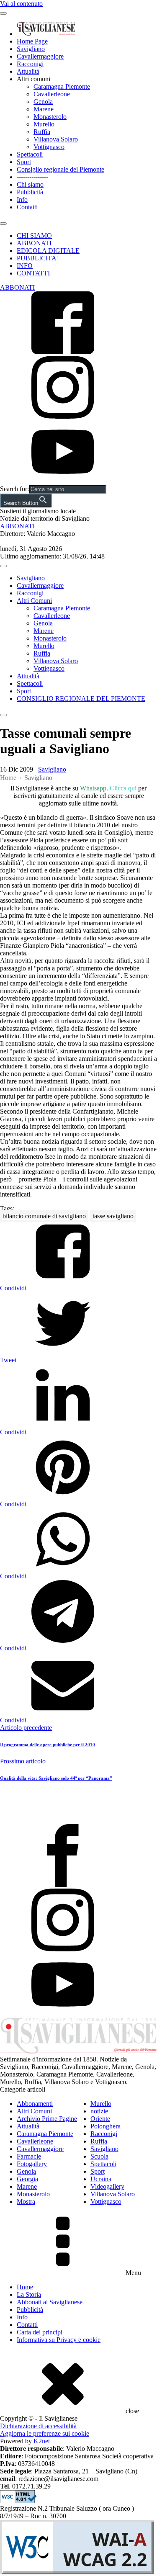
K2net (42, 2441)
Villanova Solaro (56, 139)
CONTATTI (33, 273)
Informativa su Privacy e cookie (59, 2340)
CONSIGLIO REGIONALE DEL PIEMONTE (81, 699)
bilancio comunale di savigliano (44, 1216)
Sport (24, 162)
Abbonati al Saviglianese (50, 2302)
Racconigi (30, 64)
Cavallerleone (52, 94)
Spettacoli (30, 154)
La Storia (29, 2294)
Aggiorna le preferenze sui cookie (45, 2433)
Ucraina (101, 2179)
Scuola (99, 2156)
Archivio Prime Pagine (47, 2119)
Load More (78, 1804)
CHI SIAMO (34, 235)
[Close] (3, 224)
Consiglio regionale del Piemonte (60, 169)
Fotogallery (32, 2164)
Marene (44, 109)
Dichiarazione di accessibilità (38, 2426)
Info (22, 199)
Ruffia (42, 132)
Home (8, 778)
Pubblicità (30, 192)
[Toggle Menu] (3, 13)
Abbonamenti (35, 2104)
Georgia (27, 2179)
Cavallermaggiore (40, 56)
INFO (25, 266)
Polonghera (106, 2126)
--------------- (32, 177)
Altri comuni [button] (33, 79)
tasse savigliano (113, 1216)
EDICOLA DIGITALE (48, 251)
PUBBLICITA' (37, 258)
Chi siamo (30, 184)
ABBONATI (34, 243)
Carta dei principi (40, 2332)
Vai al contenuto (21, 4)
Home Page (32, 41)
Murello (44, 124)
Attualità (28, 71)
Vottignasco (49, 147)
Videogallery (107, 2186)
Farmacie (29, 2156)
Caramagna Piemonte (62, 86)
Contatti (27, 207)
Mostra (26, 2202)
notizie (99, 2111)
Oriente (100, 2119)
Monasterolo (50, 117)
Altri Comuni (34, 601)
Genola (43, 102)
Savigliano (31, 49)
